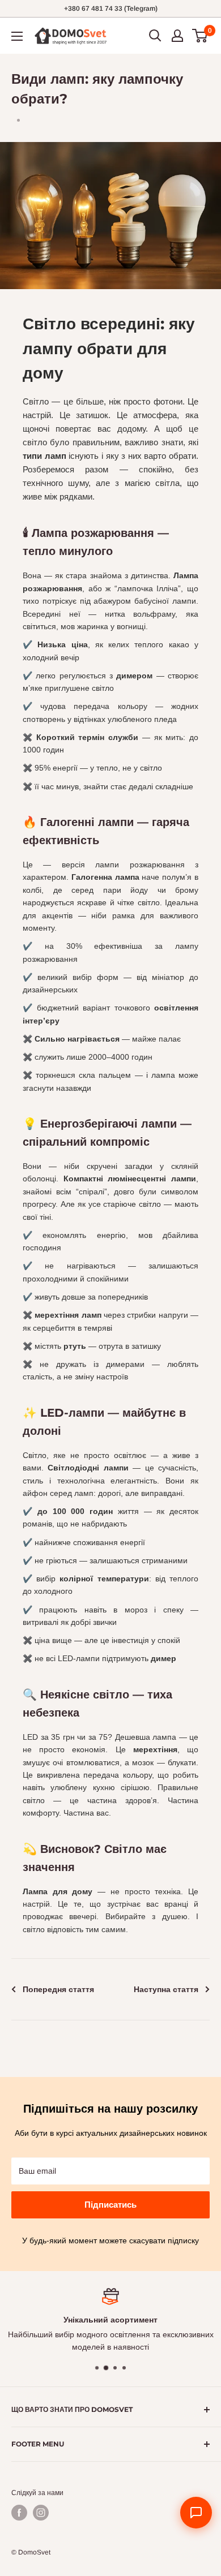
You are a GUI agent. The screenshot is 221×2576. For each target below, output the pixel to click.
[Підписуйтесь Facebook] (19, 2513)
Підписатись (110, 2205)
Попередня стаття (58, 1989)
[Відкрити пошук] (155, 36)
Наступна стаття (166, 1989)
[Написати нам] (196, 2513)
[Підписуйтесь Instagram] (41, 2513)
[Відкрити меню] (17, 36)
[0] (200, 36)
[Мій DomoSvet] (177, 36)
